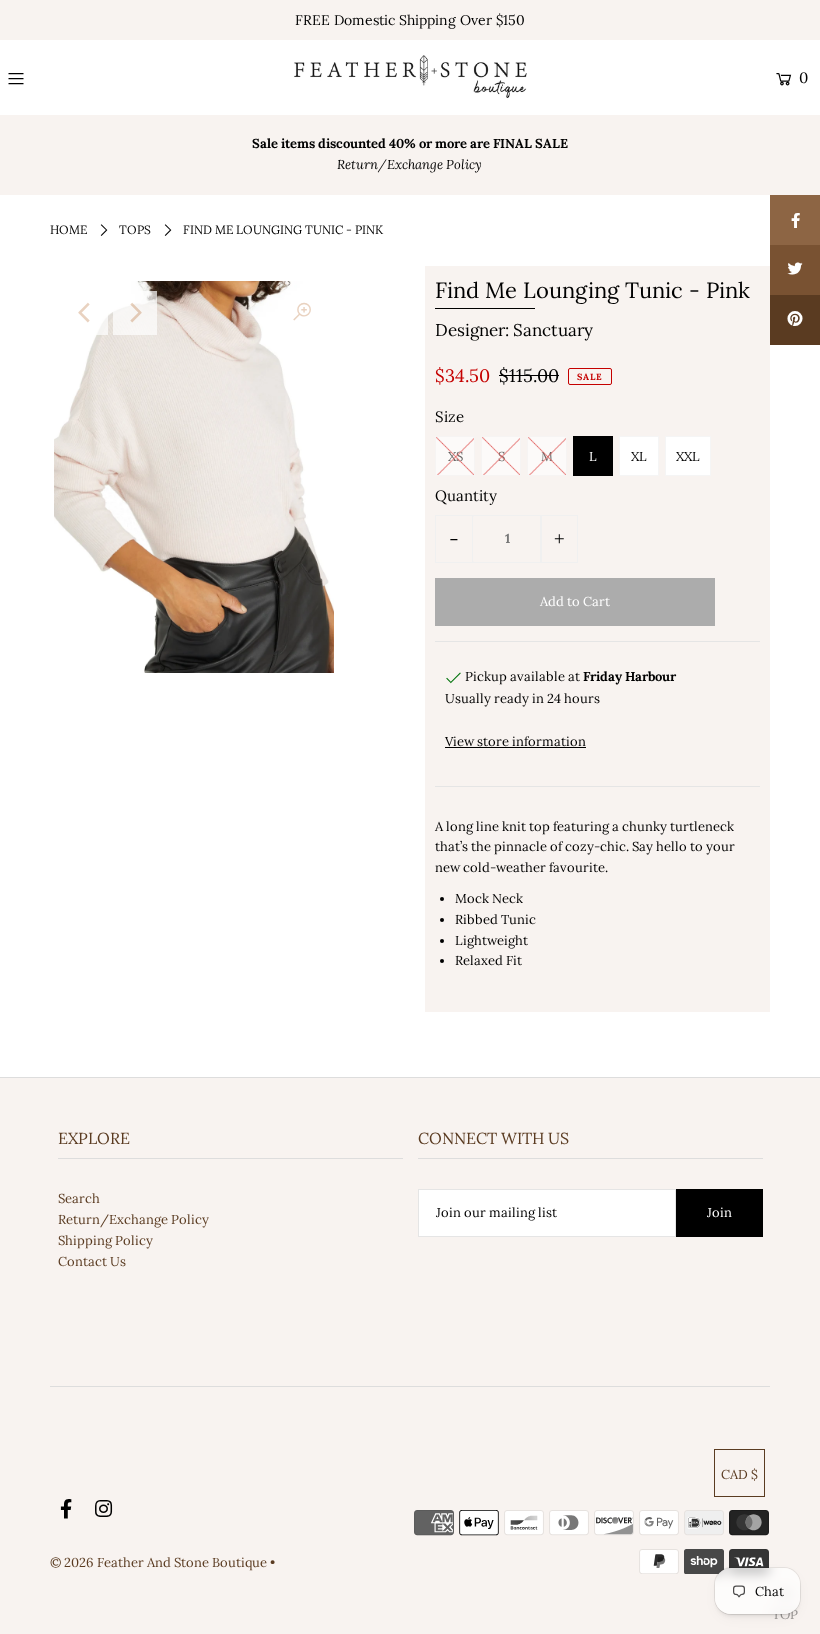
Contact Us (92, 1261)
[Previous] (86, 313)
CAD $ (739, 1474)
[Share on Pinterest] (795, 320)
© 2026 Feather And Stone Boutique (160, 1562)
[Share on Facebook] (795, 220)
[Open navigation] (82, 78)
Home (68, 229)
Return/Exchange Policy (133, 1219)
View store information (515, 741)
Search (79, 1198)
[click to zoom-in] (302, 313)
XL (639, 456)
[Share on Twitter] (795, 270)
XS (455, 456)
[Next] (135, 313)
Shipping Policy (105, 1240)
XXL (688, 456)
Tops (135, 229)
